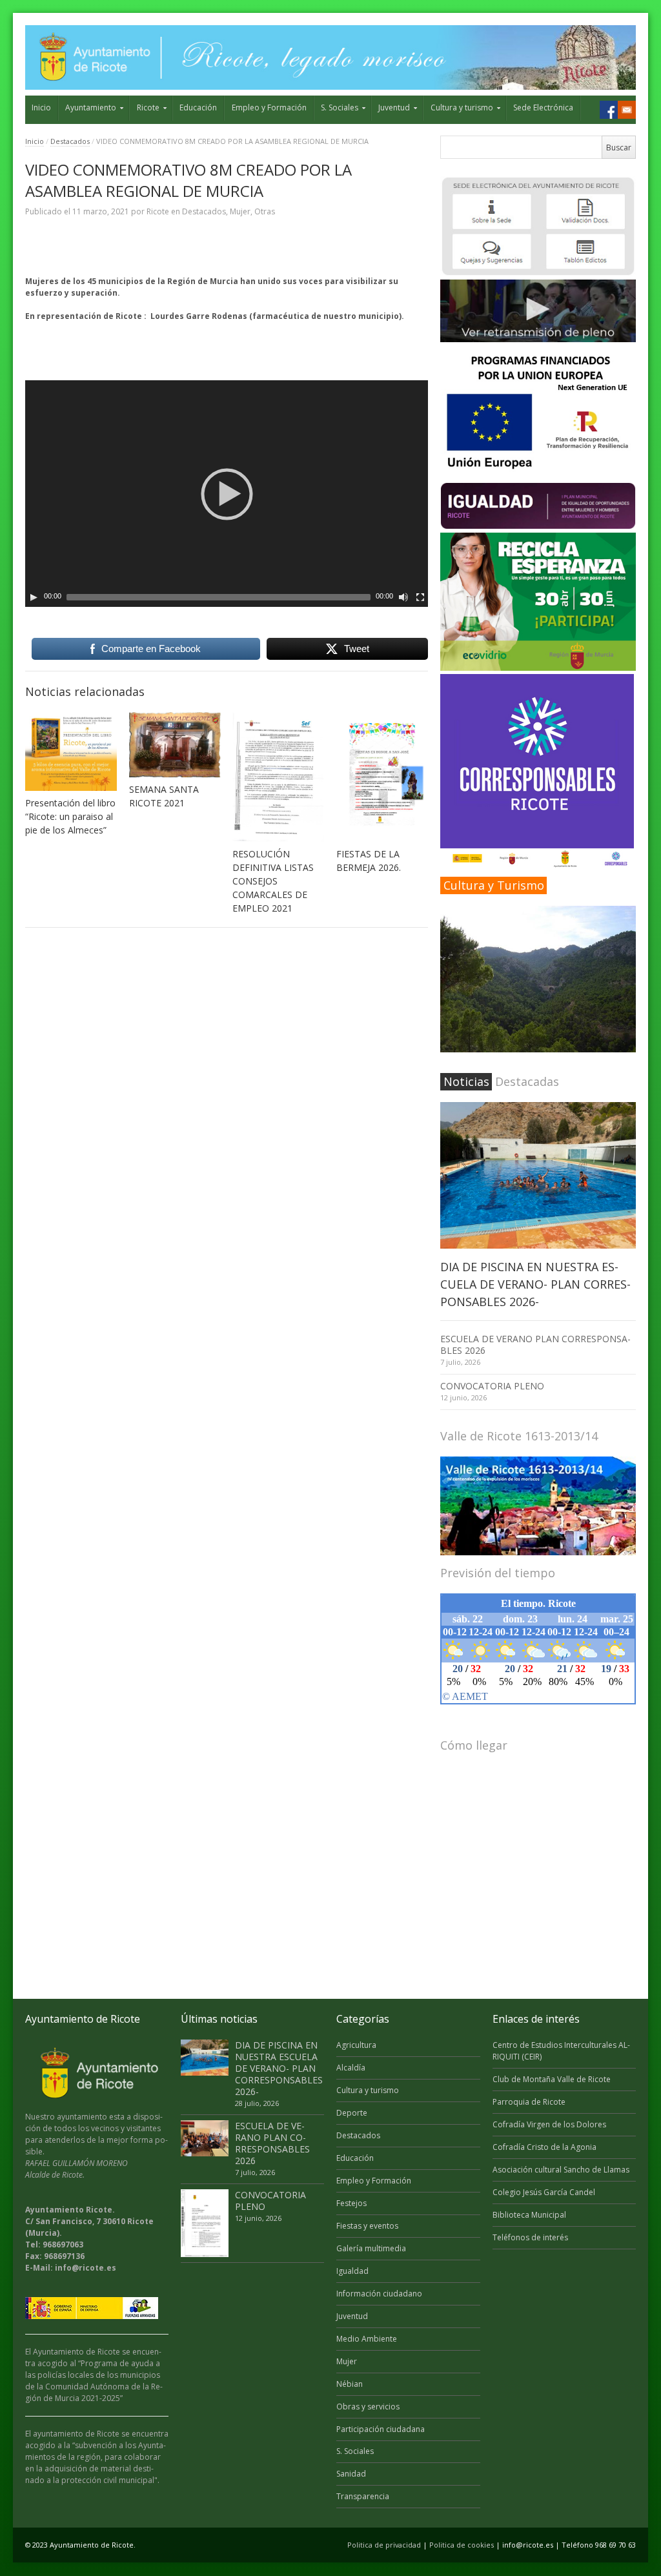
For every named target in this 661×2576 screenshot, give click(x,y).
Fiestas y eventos (367, 2226)
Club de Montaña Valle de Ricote (552, 2079)
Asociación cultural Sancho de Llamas (561, 2170)
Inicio (41, 107)
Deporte (352, 2113)
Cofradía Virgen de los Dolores (549, 2124)
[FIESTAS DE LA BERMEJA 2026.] (382, 777)
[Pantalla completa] (420, 597)
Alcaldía (351, 2068)
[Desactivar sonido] (403, 597)
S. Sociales (340, 107)
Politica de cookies (462, 2545)
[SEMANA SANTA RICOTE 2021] (175, 744)
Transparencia (363, 2496)
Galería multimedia (371, 2248)
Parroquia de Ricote (529, 2102)
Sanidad (351, 2474)
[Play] (34, 597)
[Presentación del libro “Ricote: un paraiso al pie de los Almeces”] (71, 751)
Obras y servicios (368, 2407)
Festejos (351, 2203)
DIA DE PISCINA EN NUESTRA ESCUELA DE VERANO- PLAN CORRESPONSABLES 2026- (535, 1284)
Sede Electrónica (543, 107)
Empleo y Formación (269, 107)
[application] (227, 494)
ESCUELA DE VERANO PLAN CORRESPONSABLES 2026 (535, 1344)
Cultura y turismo (462, 107)
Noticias (466, 1081)
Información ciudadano (379, 2294)
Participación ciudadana (381, 2429)
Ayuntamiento (91, 107)
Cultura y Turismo (494, 885)
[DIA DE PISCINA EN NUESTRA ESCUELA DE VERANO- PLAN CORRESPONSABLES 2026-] (538, 1175)
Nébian (350, 2384)
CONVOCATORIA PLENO (492, 1386)
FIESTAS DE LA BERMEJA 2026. (369, 861)
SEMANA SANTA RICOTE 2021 (164, 796)
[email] (627, 110)
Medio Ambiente (367, 2339)
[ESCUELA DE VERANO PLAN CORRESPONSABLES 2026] (205, 2138)
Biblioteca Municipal (529, 2215)
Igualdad (352, 2271)
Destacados (70, 141)
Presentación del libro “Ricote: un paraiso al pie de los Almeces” (70, 816)
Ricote (148, 107)
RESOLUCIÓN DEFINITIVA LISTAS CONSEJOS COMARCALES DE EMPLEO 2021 (273, 881)
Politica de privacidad (384, 2545)
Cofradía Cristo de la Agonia (544, 2147)
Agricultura (356, 2045)
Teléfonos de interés (530, 2237)
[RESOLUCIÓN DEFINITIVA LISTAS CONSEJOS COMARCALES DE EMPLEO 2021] (278, 777)
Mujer (240, 211)
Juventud (394, 107)
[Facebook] (609, 110)
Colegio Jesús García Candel (544, 2192)
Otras (265, 211)
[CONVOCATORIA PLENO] (205, 2223)
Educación (198, 107)
